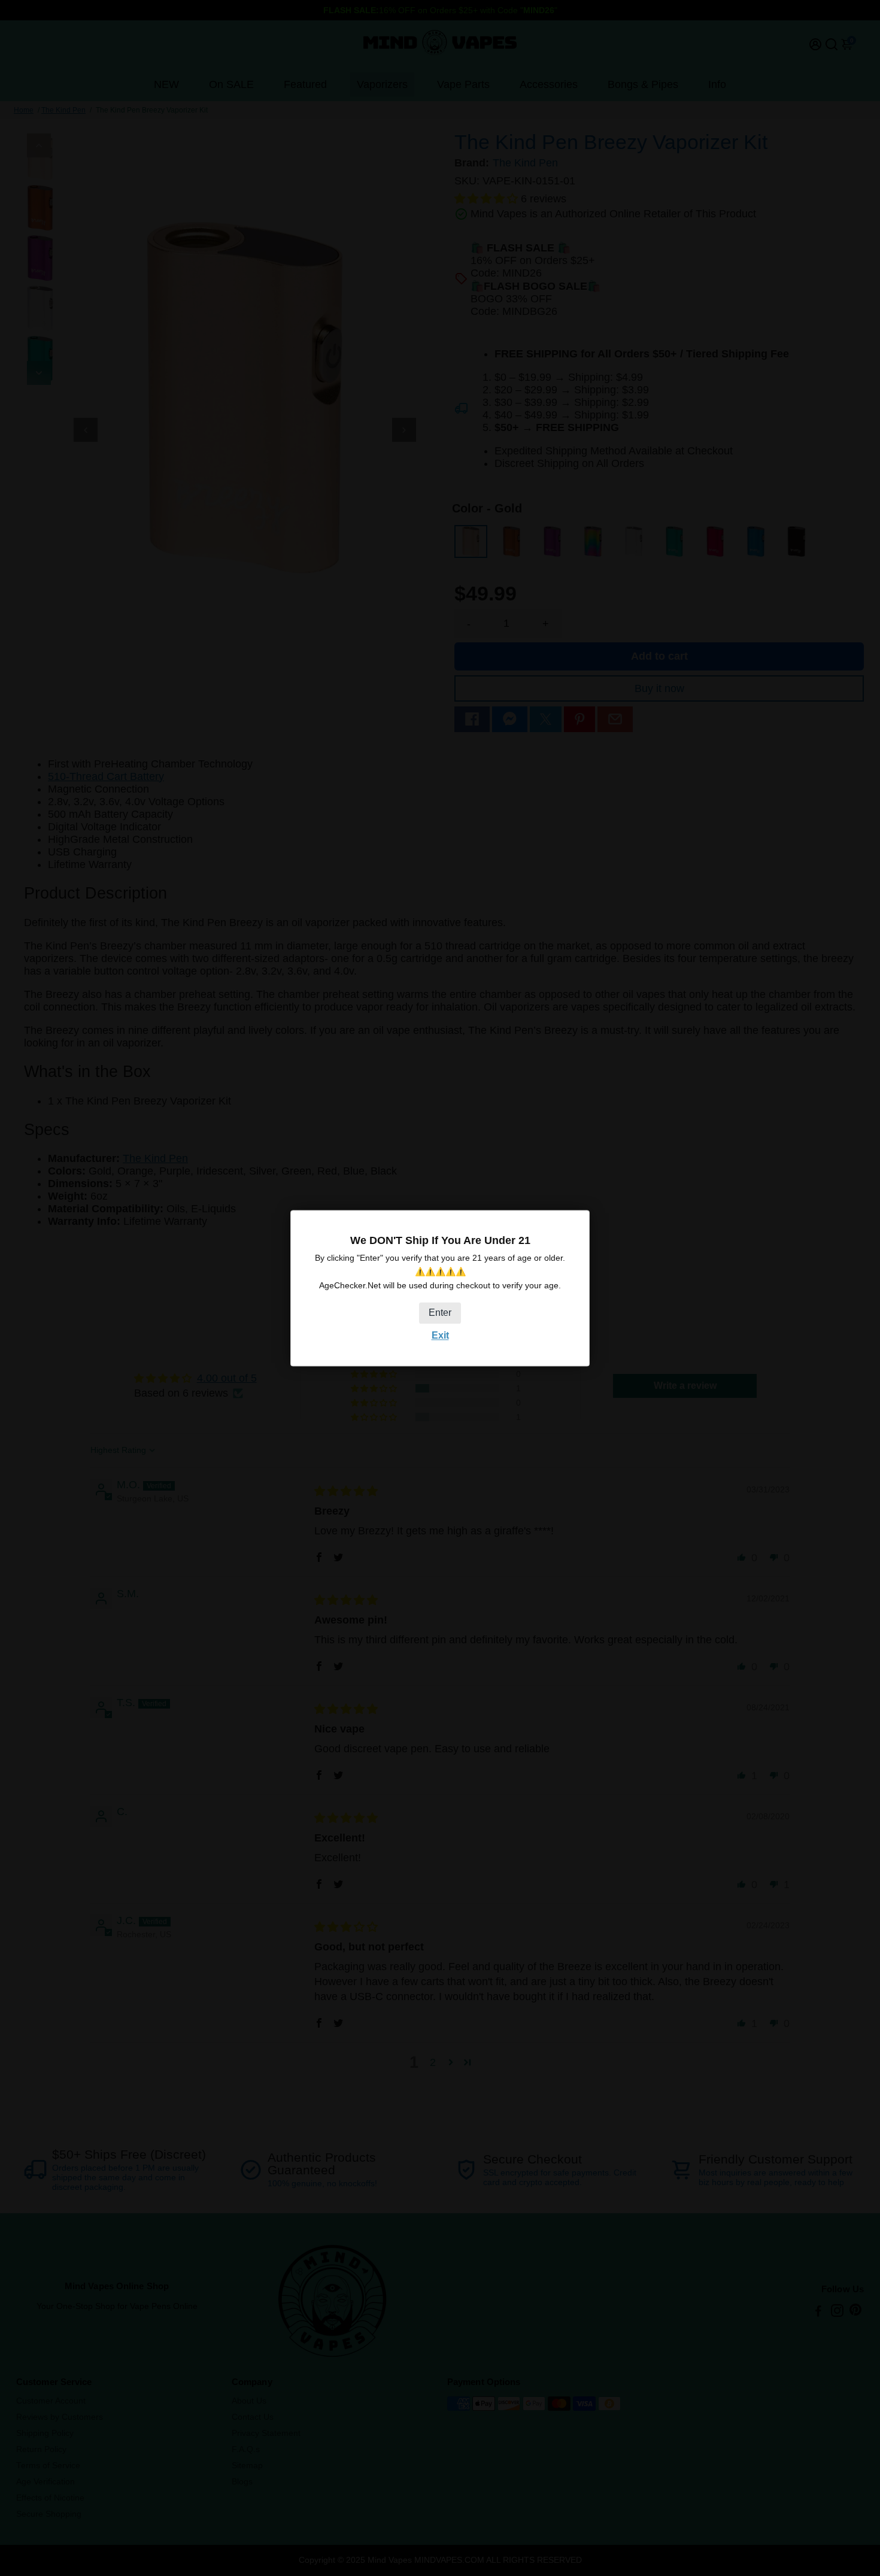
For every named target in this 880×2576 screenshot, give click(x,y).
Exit (440, 1336)
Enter (440, 1313)
